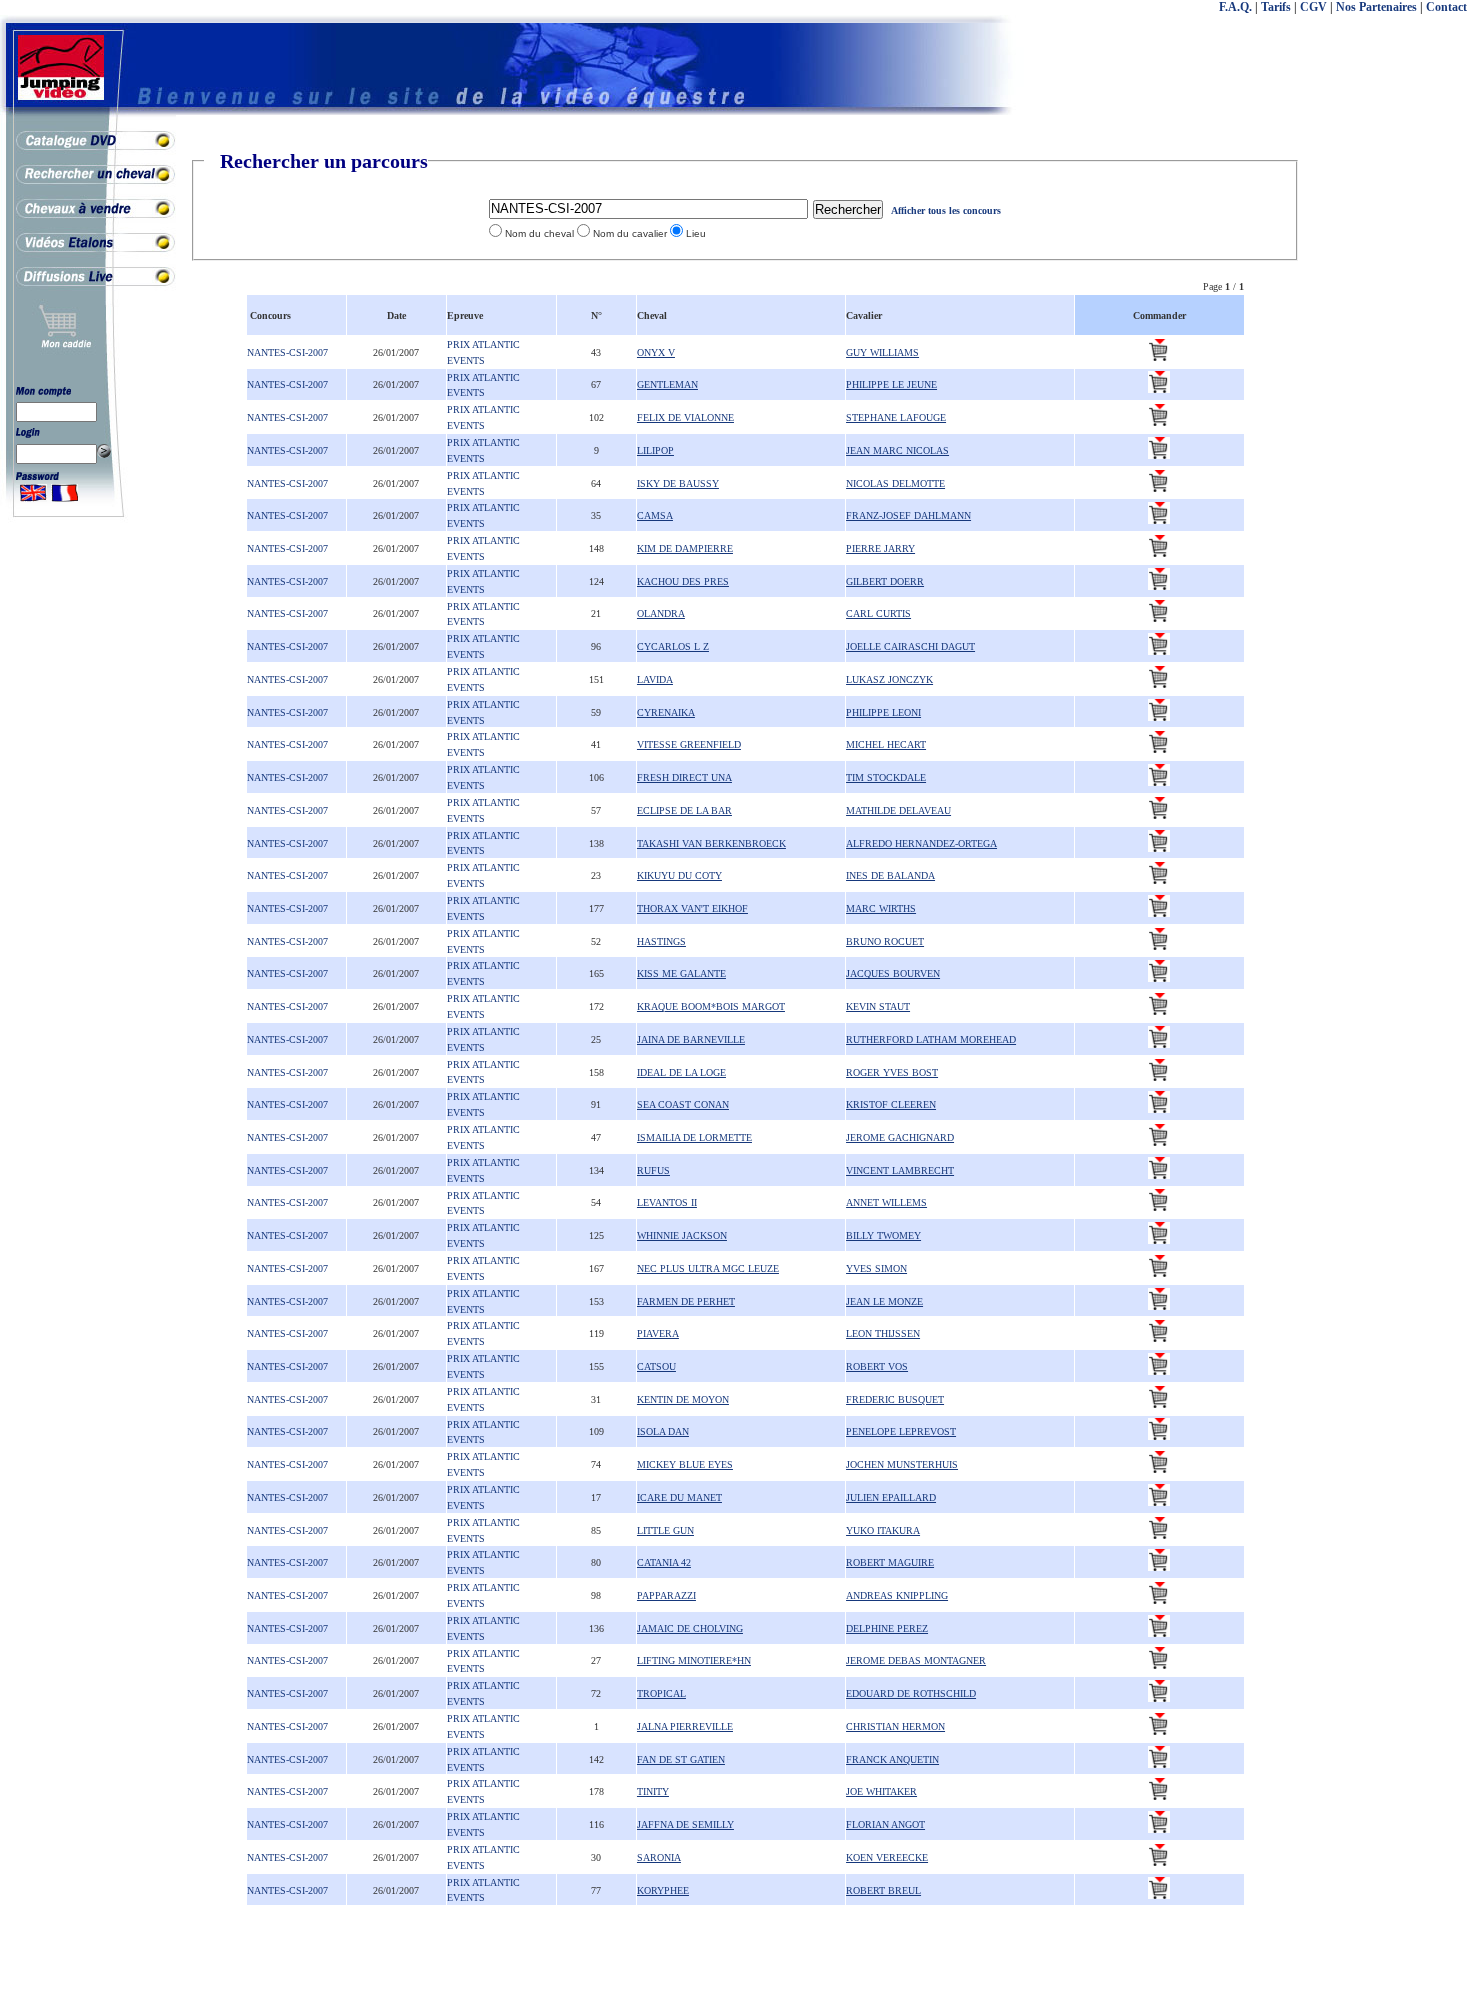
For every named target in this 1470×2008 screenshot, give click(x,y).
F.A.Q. (1235, 7)
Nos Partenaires (1376, 7)
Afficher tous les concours (946, 210)
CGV (1313, 7)
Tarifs (1276, 7)
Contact (1446, 7)
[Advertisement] (1390, 450)
